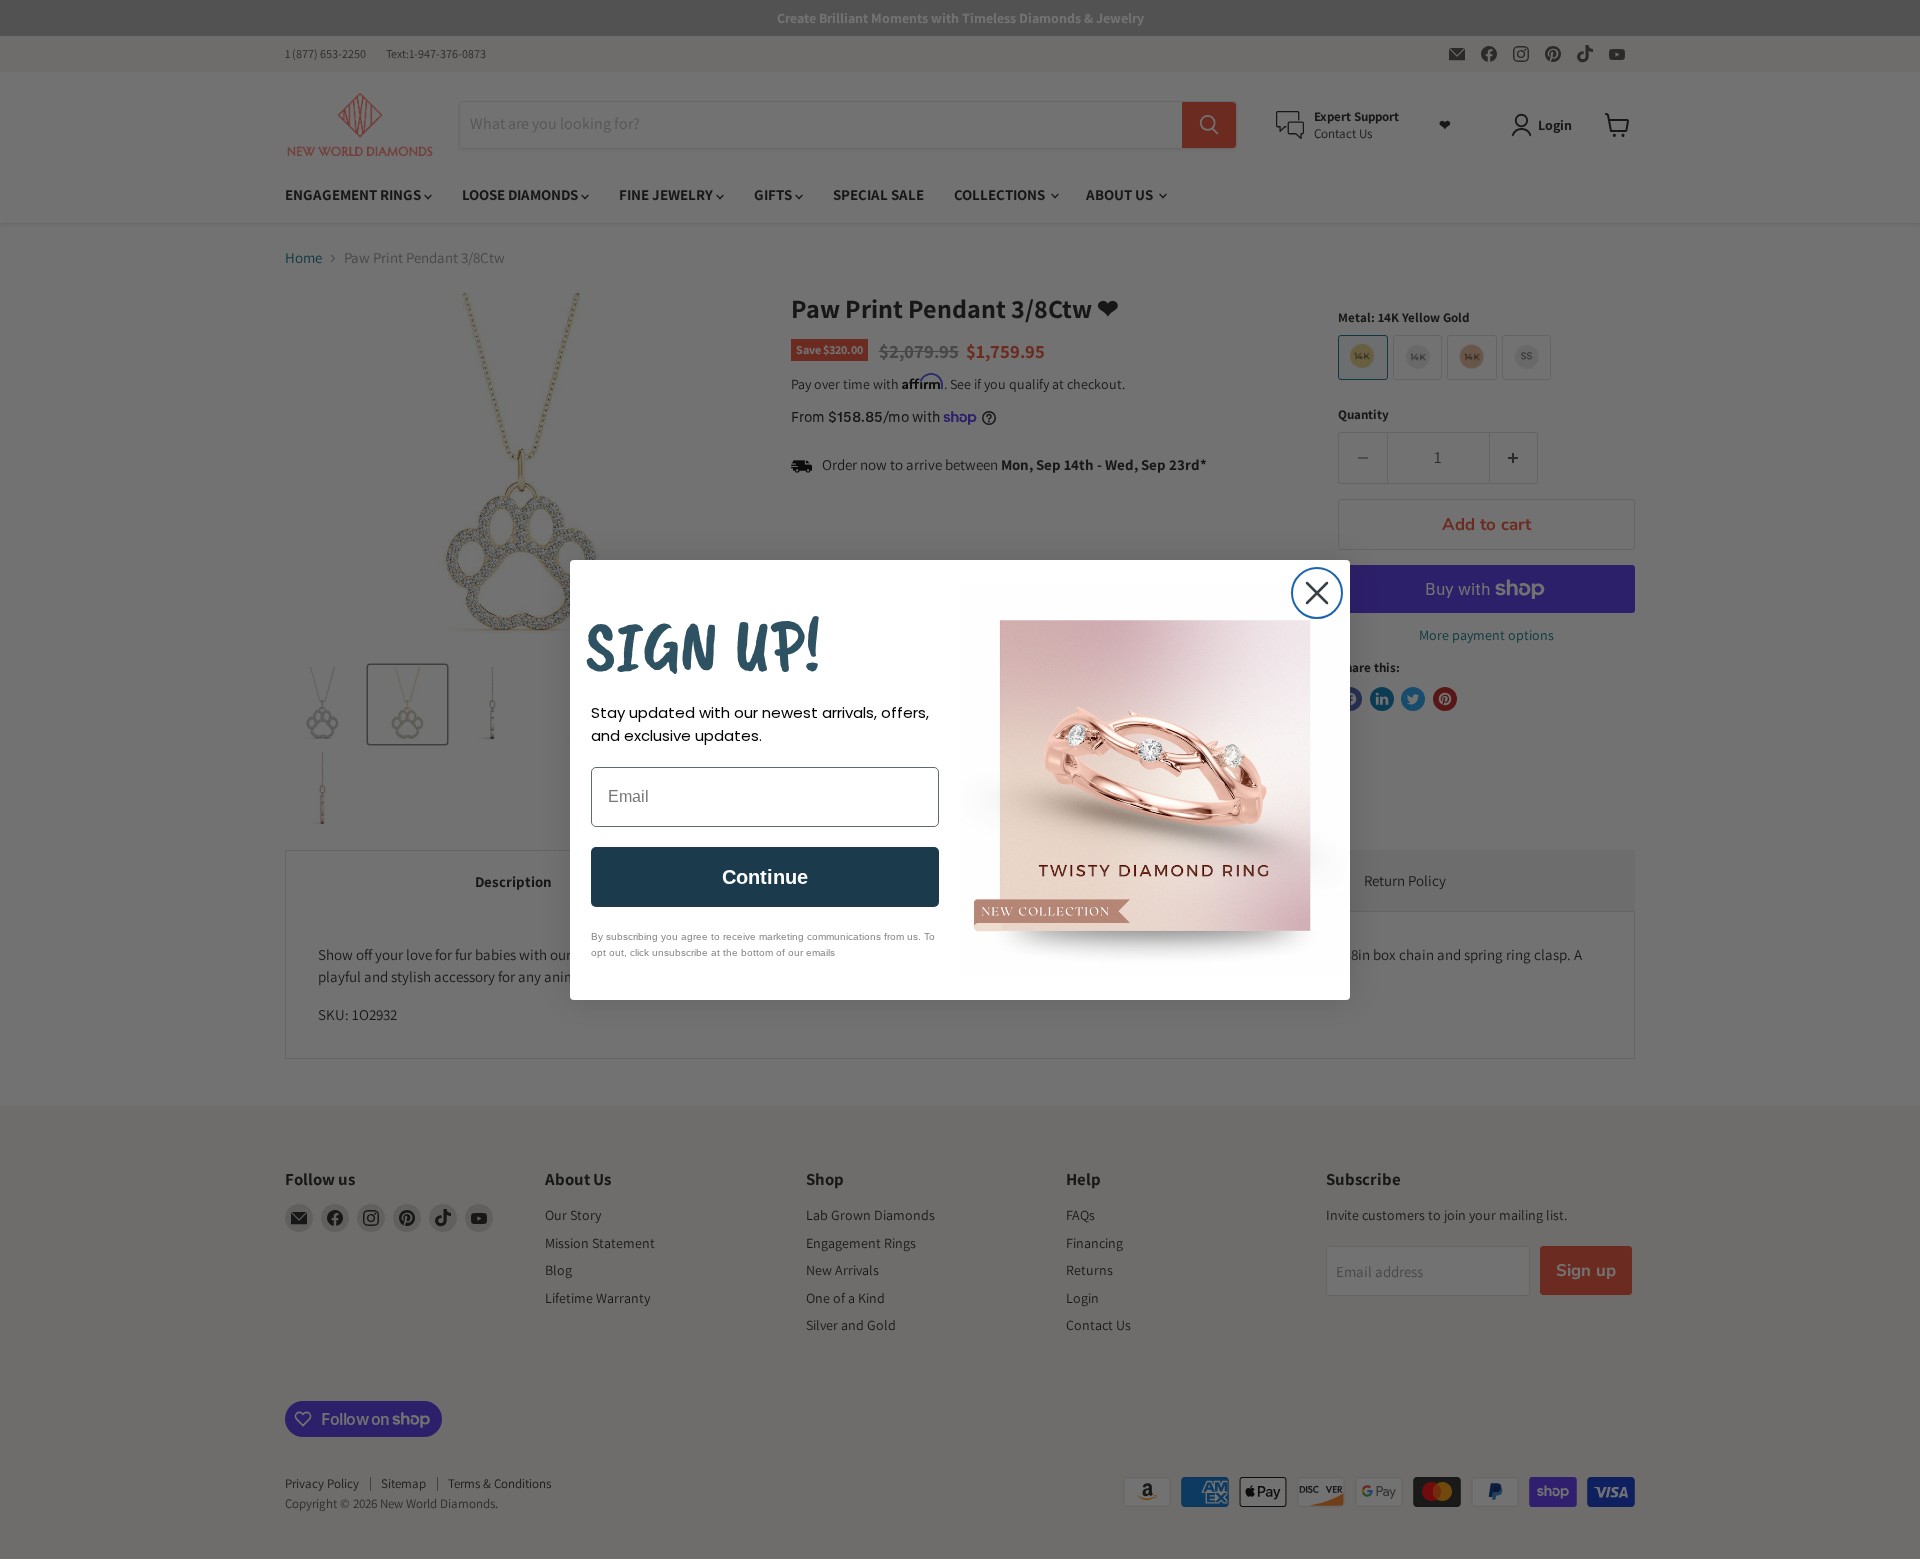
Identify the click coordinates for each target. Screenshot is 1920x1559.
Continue (765, 877)
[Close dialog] (1317, 593)
